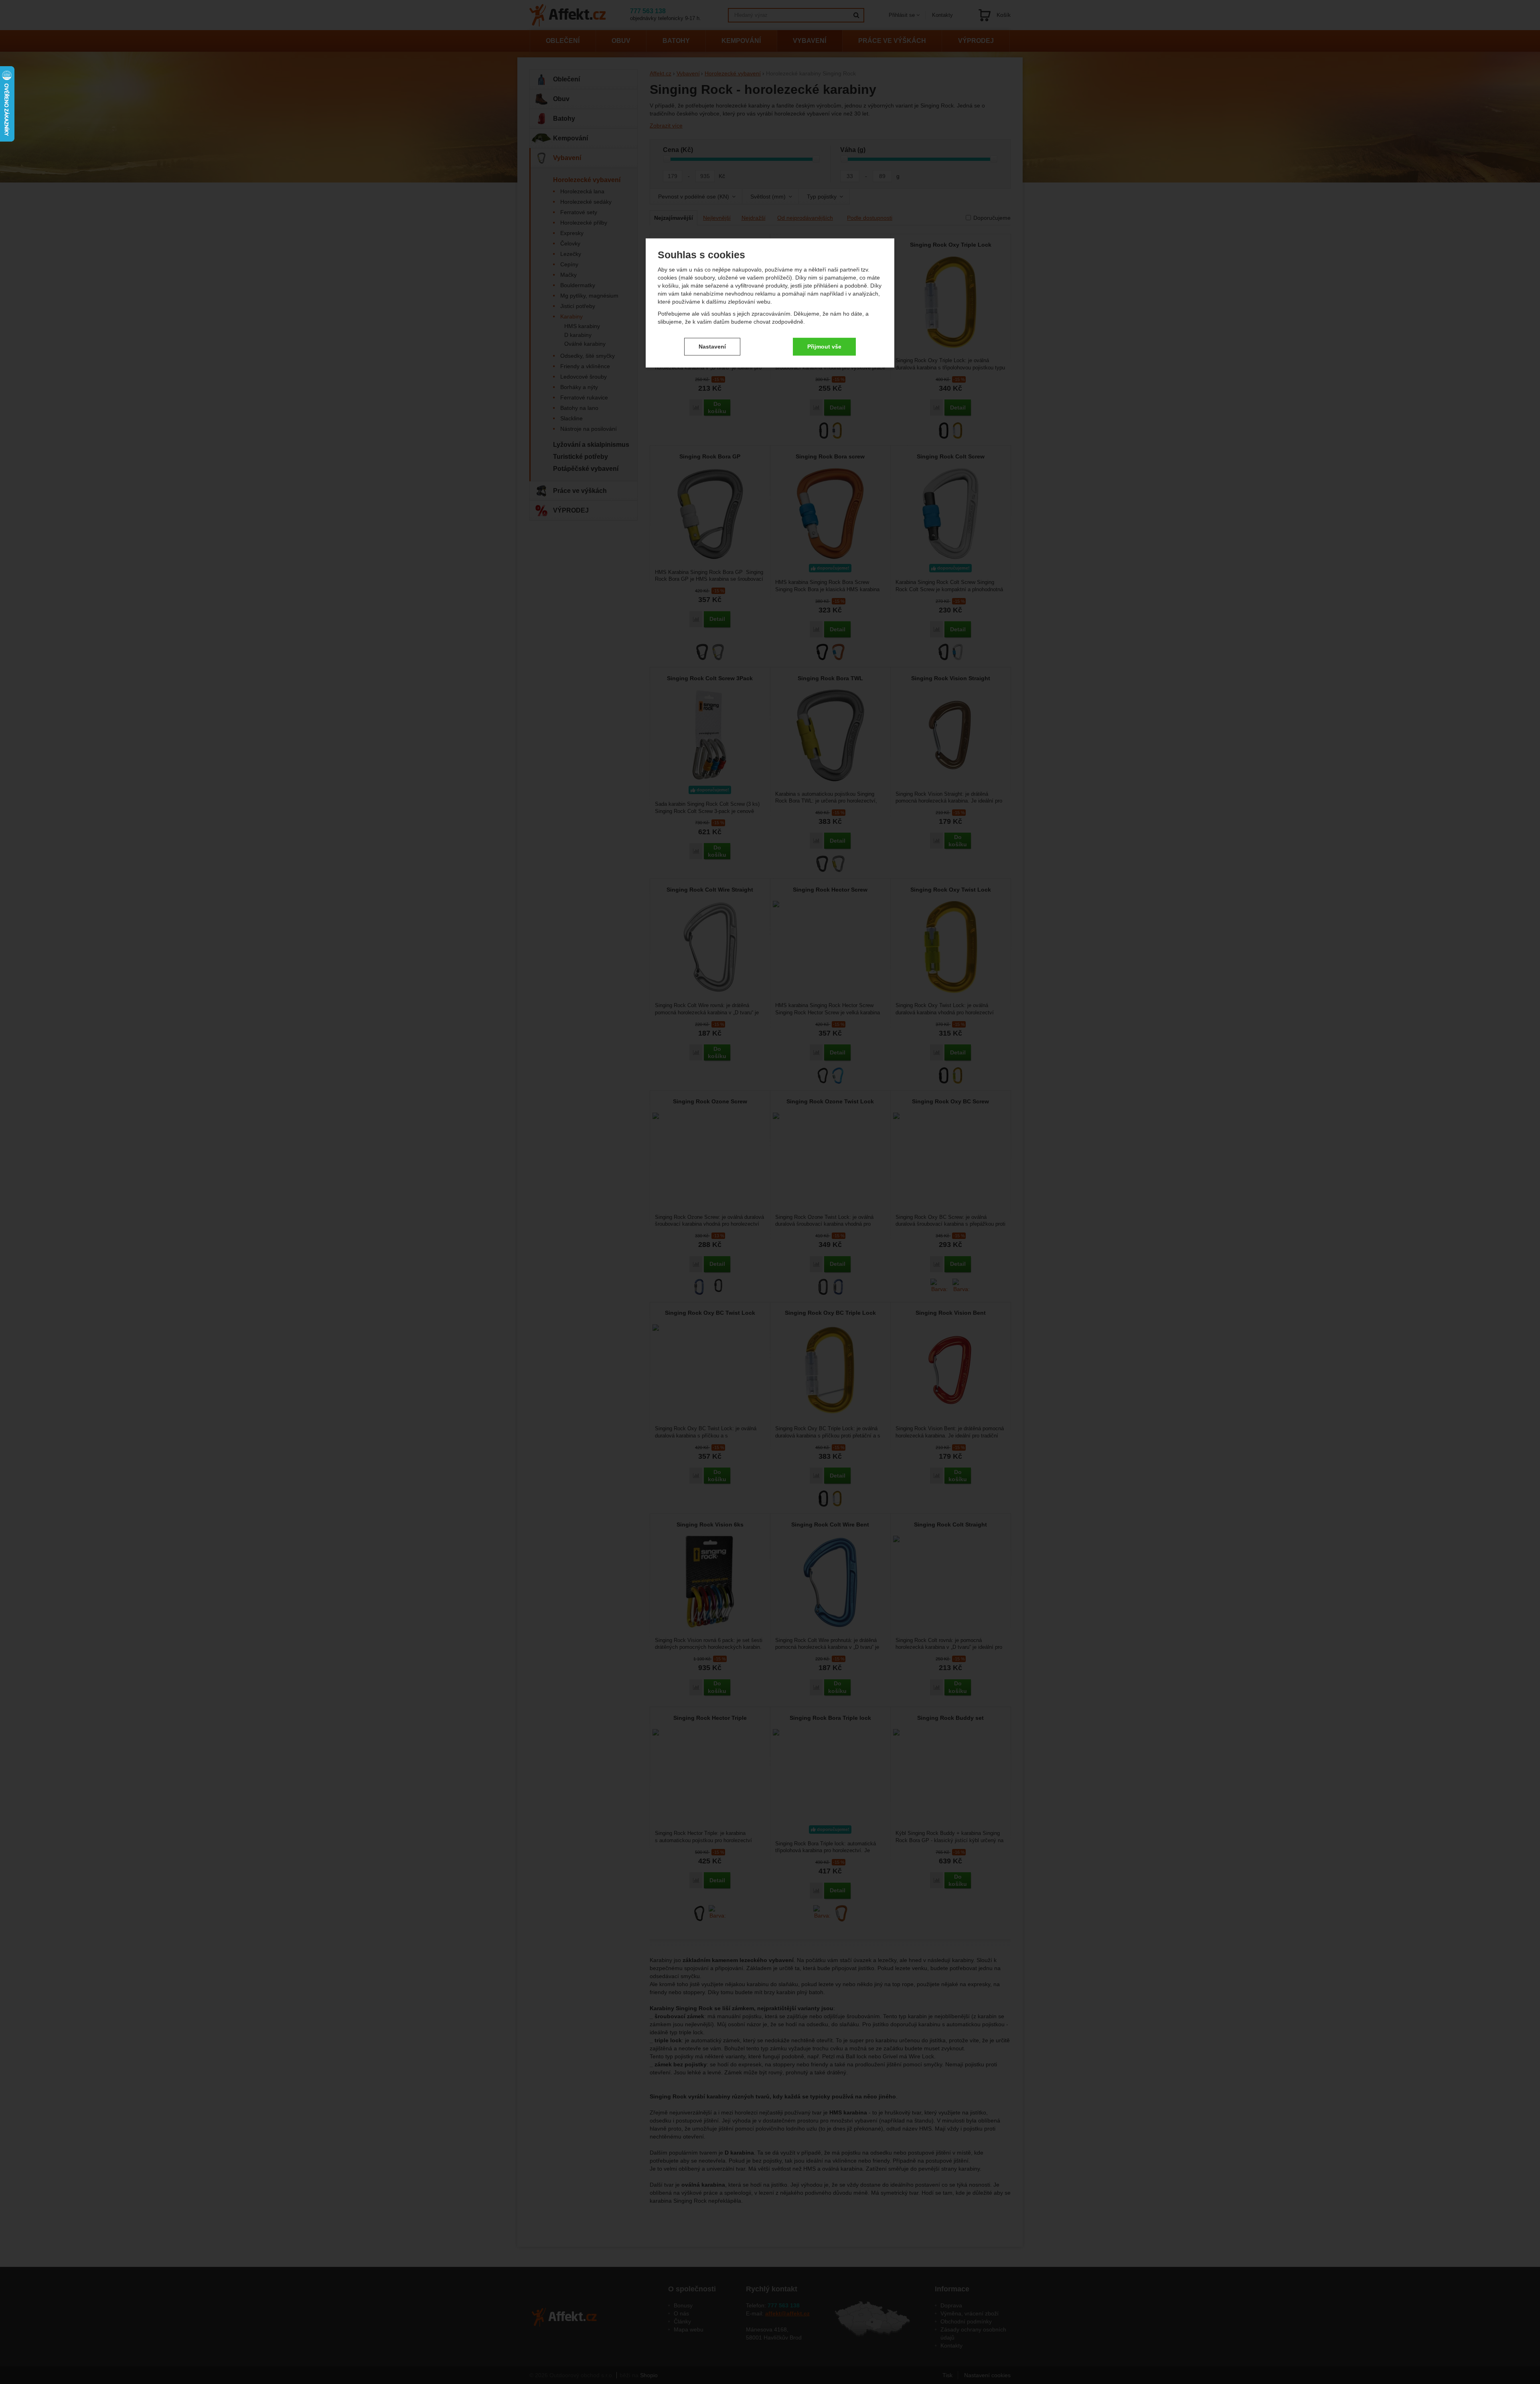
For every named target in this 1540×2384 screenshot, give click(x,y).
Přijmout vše (824, 347)
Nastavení (712, 347)
